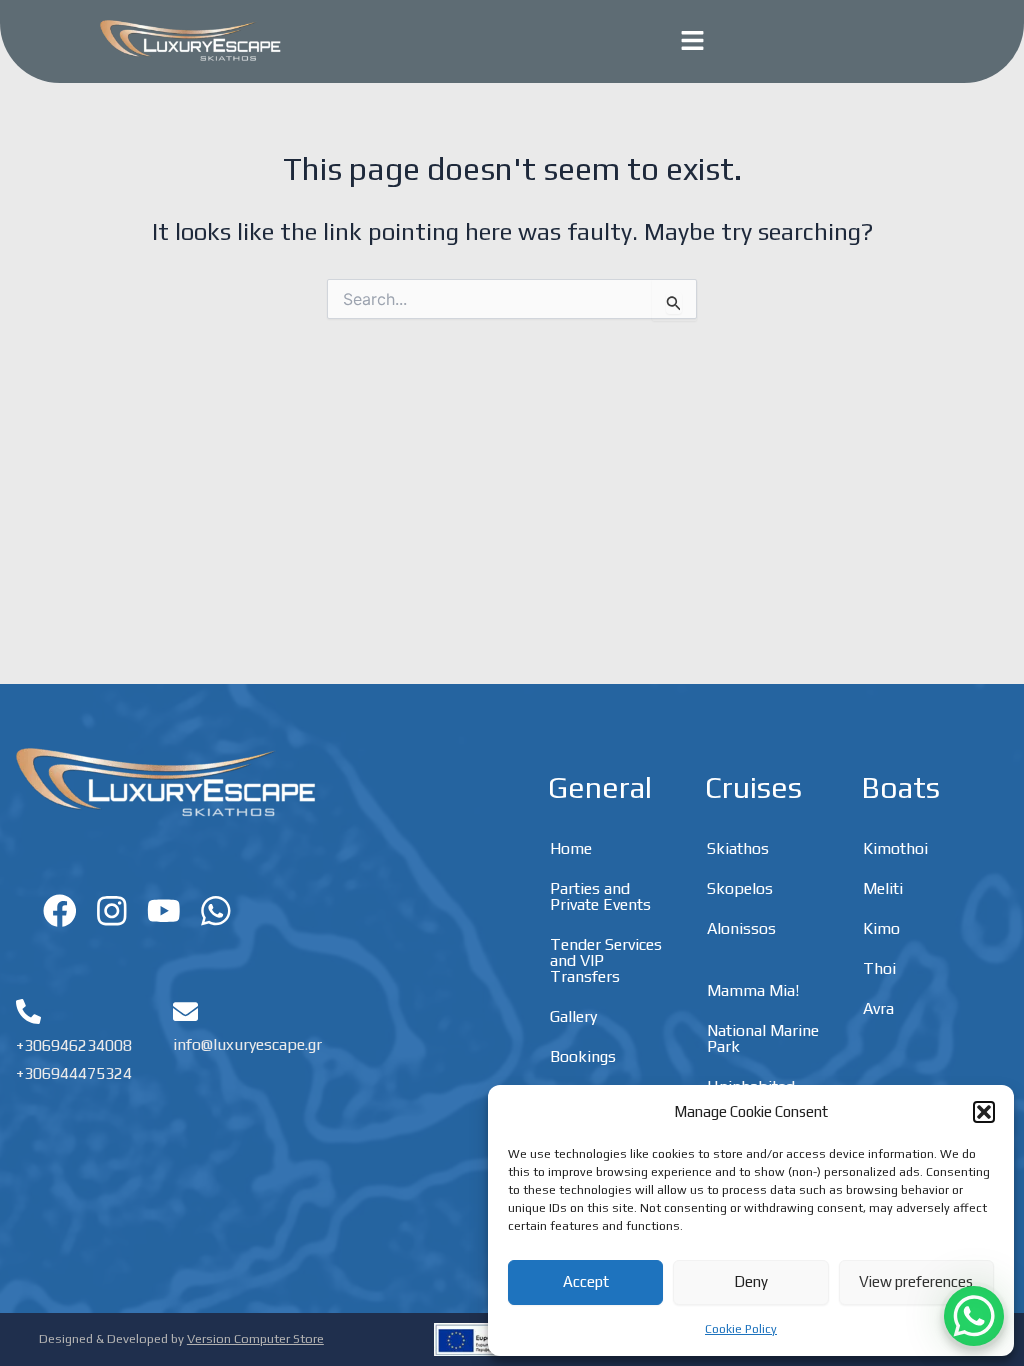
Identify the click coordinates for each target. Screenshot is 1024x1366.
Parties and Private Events (600, 896)
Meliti (883, 888)
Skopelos (740, 888)
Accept (586, 1281)
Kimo (881, 928)
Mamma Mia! (753, 990)
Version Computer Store (255, 1338)
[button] (984, 1112)
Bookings (583, 1056)
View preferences (916, 1281)
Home (571, 848)
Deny (751, 1281)
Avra (878, 1008)
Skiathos (738, 848)
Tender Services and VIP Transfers (606, 960)
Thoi (879, 968)
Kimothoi (895, 848)
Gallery (573, 1016)
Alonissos (741, 928)
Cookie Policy (741, 1329)
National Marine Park (763, 1038)
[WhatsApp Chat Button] (974, 1316)
